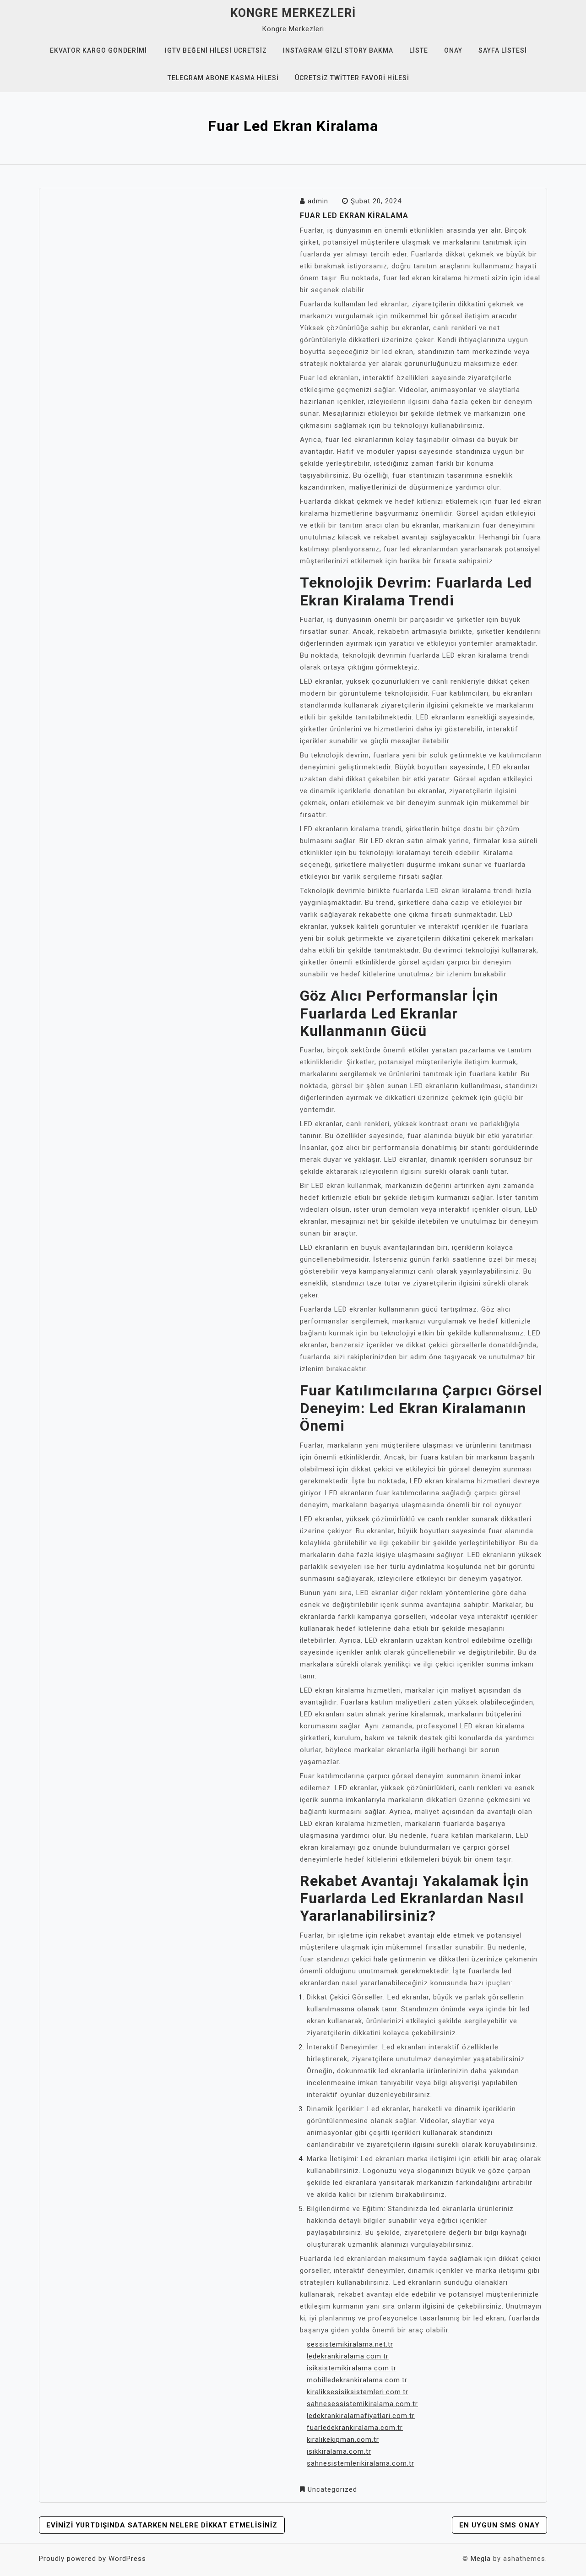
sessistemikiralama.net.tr (350, 2344)
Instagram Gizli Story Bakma (338, 50)
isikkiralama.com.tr (339, 2451)
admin (318, 201)
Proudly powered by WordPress (92, 2559)
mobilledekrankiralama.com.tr (357, 2380)
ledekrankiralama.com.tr (348, 2356)
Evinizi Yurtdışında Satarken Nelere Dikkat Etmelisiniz (162, 2525)
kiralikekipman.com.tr (343, 2440)
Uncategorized (332, 2489)
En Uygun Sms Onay (499, 2525)
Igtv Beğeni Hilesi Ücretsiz (216, 50)
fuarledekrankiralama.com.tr (355, 2428)
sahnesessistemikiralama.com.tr (362, 2404)
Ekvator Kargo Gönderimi (98, 50)
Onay (453, 50)
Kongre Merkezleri (293, 13)
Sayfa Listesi (503, 50)
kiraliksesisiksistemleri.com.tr (358, 2392)
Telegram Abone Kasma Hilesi (223, 78)
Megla (481, 2559)
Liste (419, 50)
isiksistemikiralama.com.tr (352, 2368)
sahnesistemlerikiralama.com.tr (361, 2463)
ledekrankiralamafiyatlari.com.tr (361, 2416)
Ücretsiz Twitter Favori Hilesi (352, 78)
